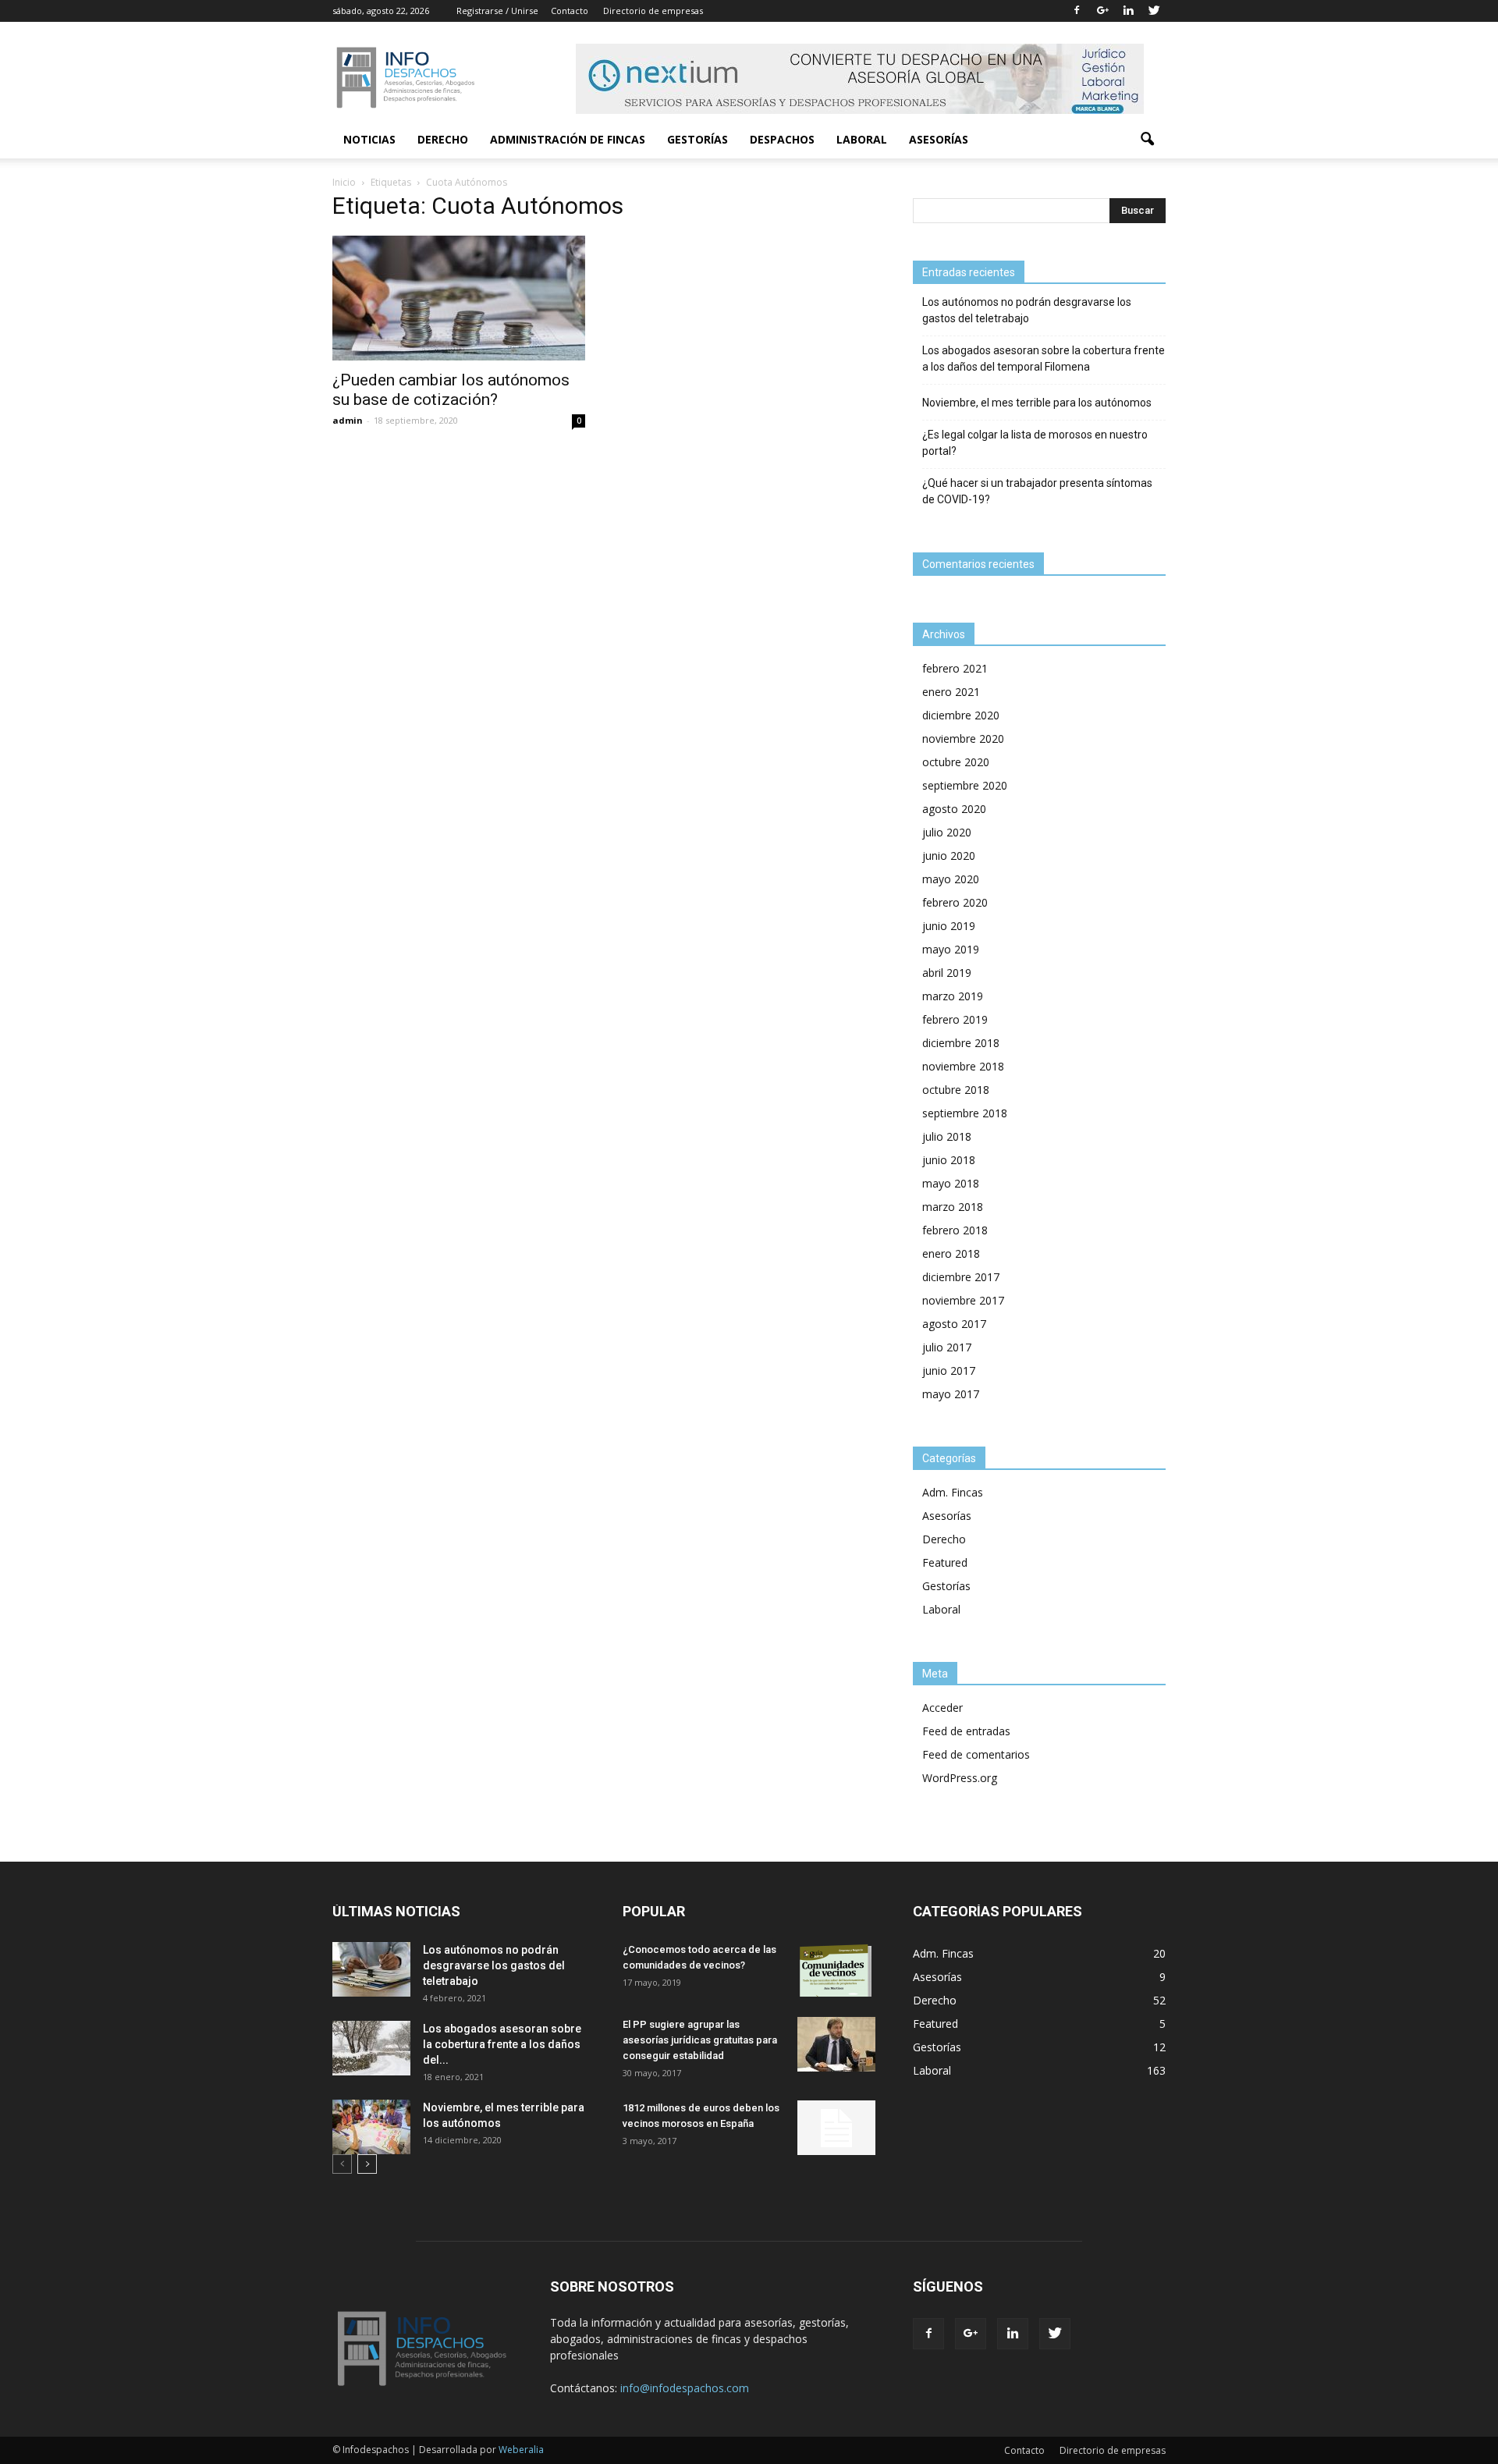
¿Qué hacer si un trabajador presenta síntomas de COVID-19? (1037, 491)
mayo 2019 (951, 949)
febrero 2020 (955, 902)
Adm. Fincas (953, 1492)
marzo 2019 (953, 996)
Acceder (942, 1708)
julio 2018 (947, 1136)
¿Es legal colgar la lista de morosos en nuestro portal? (1035, 443)
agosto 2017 (954, 1324)
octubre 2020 (956, 762)
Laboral (862, 139)
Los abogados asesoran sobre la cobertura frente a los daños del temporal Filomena (1044, 359)
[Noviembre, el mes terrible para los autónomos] (371, 2127)
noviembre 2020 (963, 738)
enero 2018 (951, 1253)
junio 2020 (949, 856)
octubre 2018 (956, 1090)
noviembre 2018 (963, 1066)
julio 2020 (947, 832)
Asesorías (939, 139)
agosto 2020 (954, 809)
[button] (1147, 140)
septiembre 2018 (965, 1113)
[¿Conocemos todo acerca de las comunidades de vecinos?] (836, 1969)
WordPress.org (960, 1778)
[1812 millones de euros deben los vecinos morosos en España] (836, 2128)
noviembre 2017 (963, 1300)
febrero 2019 (955, 1019)
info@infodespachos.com (685, 2388)
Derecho (443, 139)
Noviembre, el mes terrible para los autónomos (1037, 403)
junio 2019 (949, 926)
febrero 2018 (955, 1230)
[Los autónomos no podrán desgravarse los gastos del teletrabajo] (371, 1969)
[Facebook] (1077, 11)
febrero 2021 (955, 668)
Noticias (369, 139)
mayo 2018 (951, 1183)
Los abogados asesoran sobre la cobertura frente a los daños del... (502, 2044)
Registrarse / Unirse (497, 11)
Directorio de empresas (653, 11)
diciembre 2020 (961, 715)
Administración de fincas (568, 139)
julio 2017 (947, 1347)
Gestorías (698, 139)
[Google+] (1102, 11)
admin (348, 420)
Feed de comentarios (976, 1754)
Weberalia (521, 2450)
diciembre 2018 (961, 1043)
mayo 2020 (951, 879)
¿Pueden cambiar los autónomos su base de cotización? (451, 390)
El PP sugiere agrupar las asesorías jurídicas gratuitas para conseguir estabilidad (700, 2040)
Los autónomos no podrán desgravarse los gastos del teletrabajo (1027, 310)
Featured (945, 1562)
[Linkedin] (1128, 11)
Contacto (570, 11)
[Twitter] (1154, 11)
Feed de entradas (966, 1731)
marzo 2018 (953, 1207)
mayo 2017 (951, 1394)
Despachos (782, 139)
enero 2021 (951, 692)
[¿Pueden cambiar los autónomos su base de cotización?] (459, 298)
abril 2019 (947, 973)
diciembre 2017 (961, 1277)
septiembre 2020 (965, 785)
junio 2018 (949, 1160)
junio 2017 (949, 1370)
